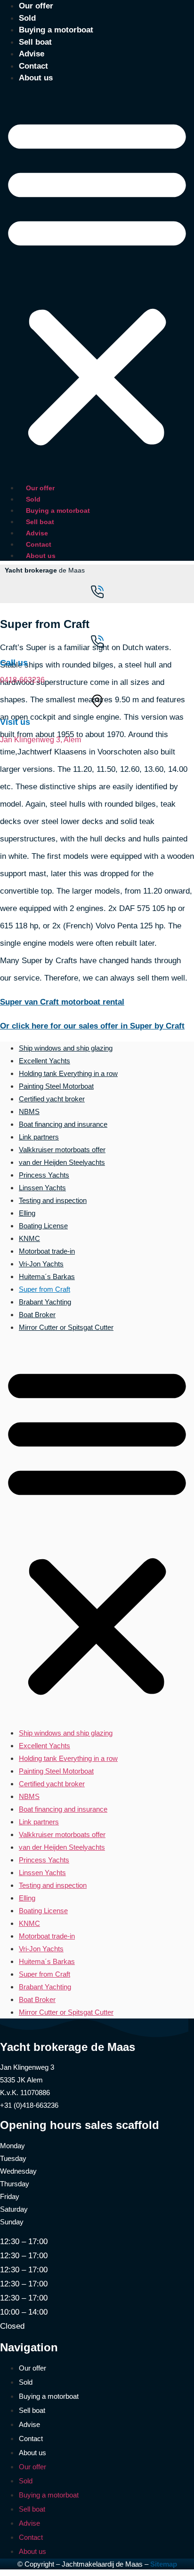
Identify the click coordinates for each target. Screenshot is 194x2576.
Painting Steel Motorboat (56, 1086)
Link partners (39, 1137)
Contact (33, 66)
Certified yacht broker (52, 1099)
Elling (27, 1213)
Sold (27, 18)
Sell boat (35, 42)
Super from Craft (44, 1289)
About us (36, 78)
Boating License (43, 1226)
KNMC (29, 1238)
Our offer (40, 488)
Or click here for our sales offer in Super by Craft (92, 1026)
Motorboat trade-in (47, 1251)
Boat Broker (37, 1315)
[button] (97, 281)
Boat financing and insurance (63, 1124)
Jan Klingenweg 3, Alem (40, 740)
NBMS (29, 1111)
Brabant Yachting (45, 1302)
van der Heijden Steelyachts (62, 1162)
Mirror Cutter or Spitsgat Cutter (66, 1327)
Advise (32, 54)
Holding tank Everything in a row (68, 1073)
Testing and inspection (53, 1200)
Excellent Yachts (44, 1061)
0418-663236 (22, 680)
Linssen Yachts (42, 1188)
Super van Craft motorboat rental (62, 1002)
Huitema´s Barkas (47, 1276)
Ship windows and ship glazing (66, 1048)
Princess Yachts (44, 1175)
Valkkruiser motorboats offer (62, 1150)
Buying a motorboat (56, 30)
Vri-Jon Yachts (41, 1264)
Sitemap (164, 2564)
